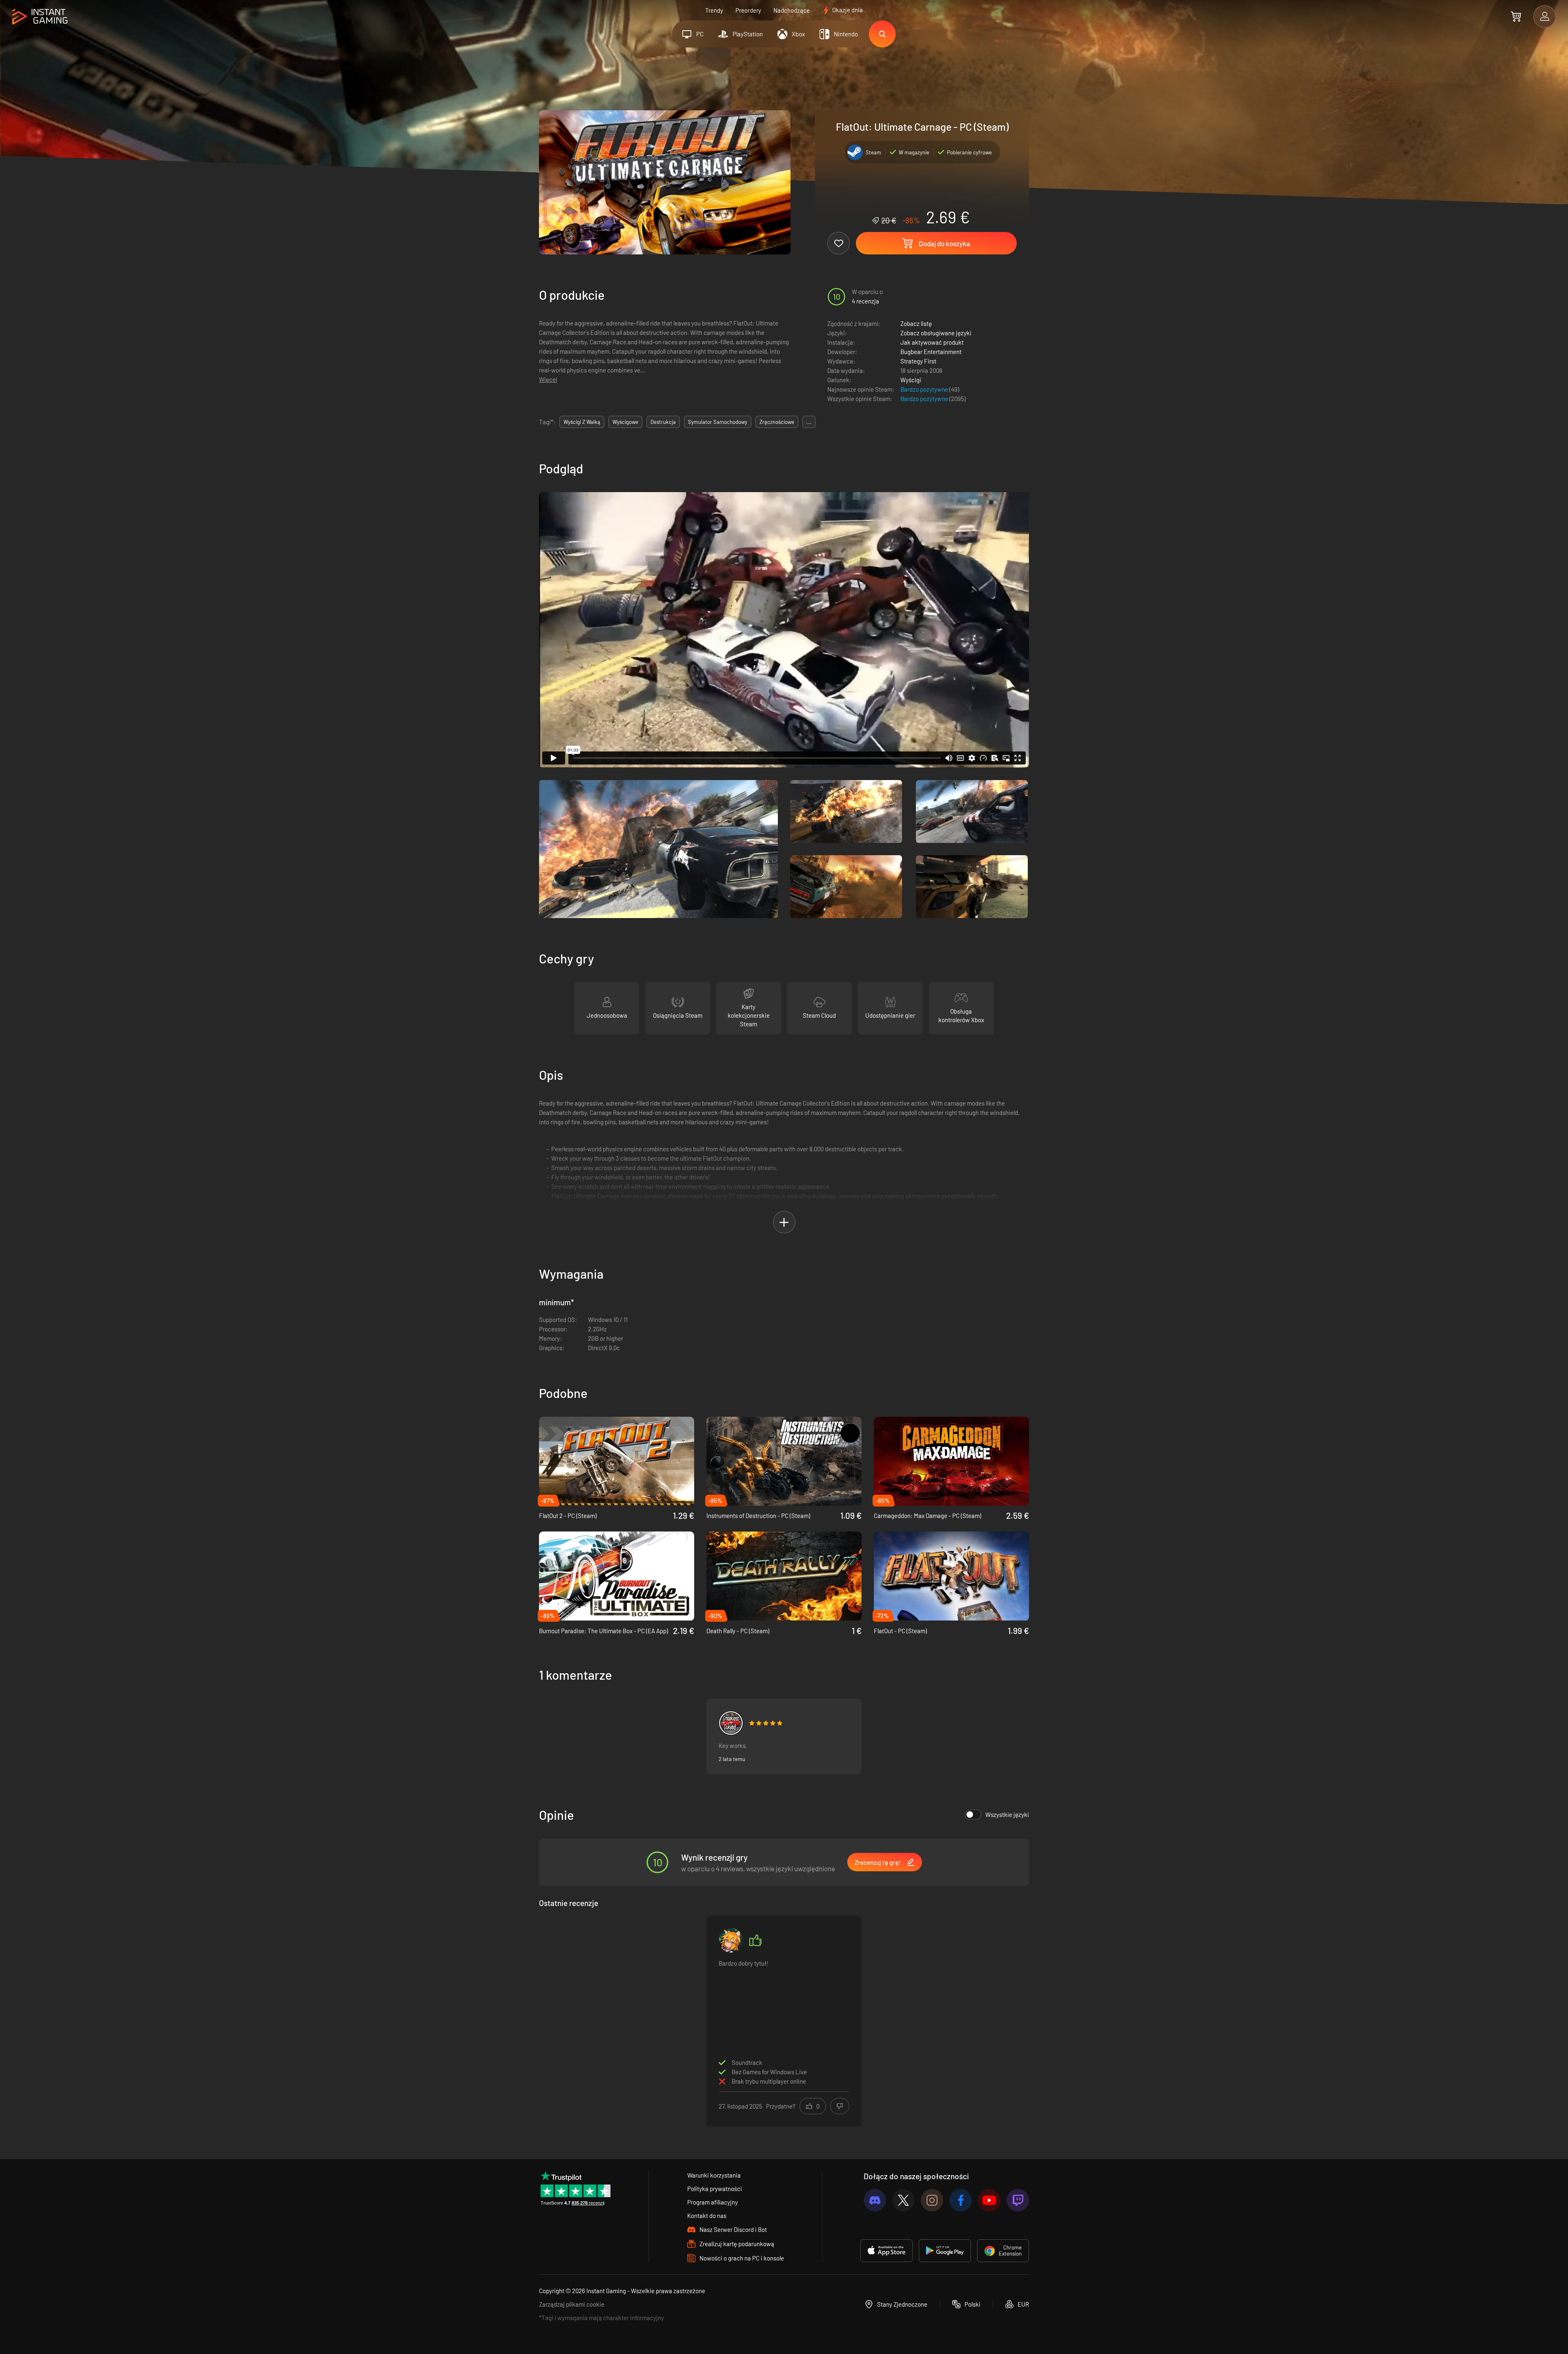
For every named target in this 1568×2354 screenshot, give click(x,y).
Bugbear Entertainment (931, 352)
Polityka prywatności (715, 2189)
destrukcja (663, 422)
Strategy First (918, 361)
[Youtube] (989, 2200)
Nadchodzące (792, 10)
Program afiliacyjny (713, 2202)
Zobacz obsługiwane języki (936, 333)
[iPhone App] (886, 2251)
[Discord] (875, 2200)
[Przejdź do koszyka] (1516, 16)
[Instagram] (932, 2200)
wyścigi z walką (582, 422)
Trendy (714, 10)
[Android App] (945, 2251)
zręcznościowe (777, 422)
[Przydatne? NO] (840, 2106)
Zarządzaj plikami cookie (572, 2304)
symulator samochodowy (718, 422)
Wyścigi (911, 380)
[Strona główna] (40, 17)
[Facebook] (961, 2200)
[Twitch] (1018, 2200)
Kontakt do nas (707, 2216)
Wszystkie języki (1007, 1815)
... (809, 422)
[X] (903, 2200)
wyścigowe (625, 422)
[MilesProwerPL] (731, 1940)
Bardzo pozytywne (925, 389)
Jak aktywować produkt (932, 342)
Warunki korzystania (714, 2175)
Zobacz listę (916, 323)
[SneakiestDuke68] (731, 1723)
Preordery (748, 10)
